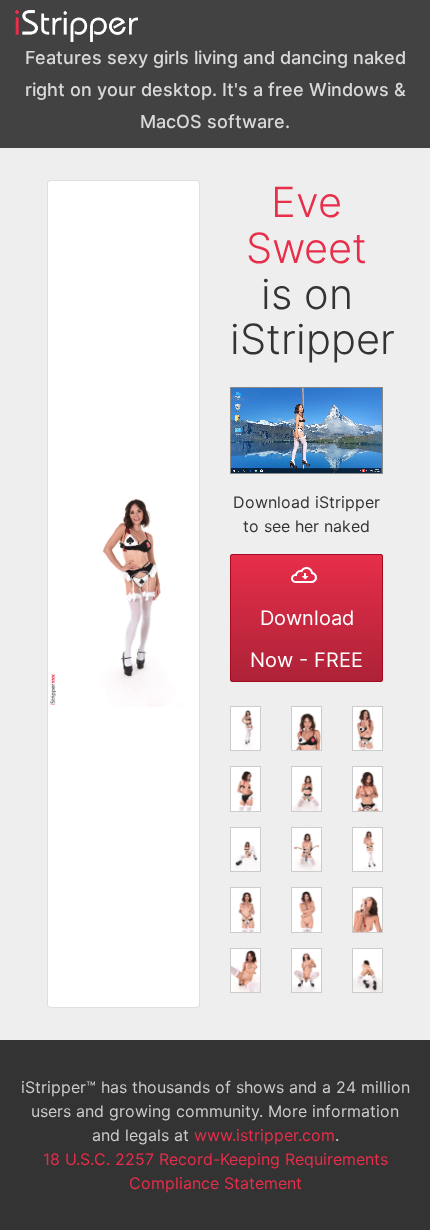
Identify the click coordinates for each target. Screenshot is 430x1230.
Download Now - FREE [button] (306, 639)
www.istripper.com (264, 1135)
